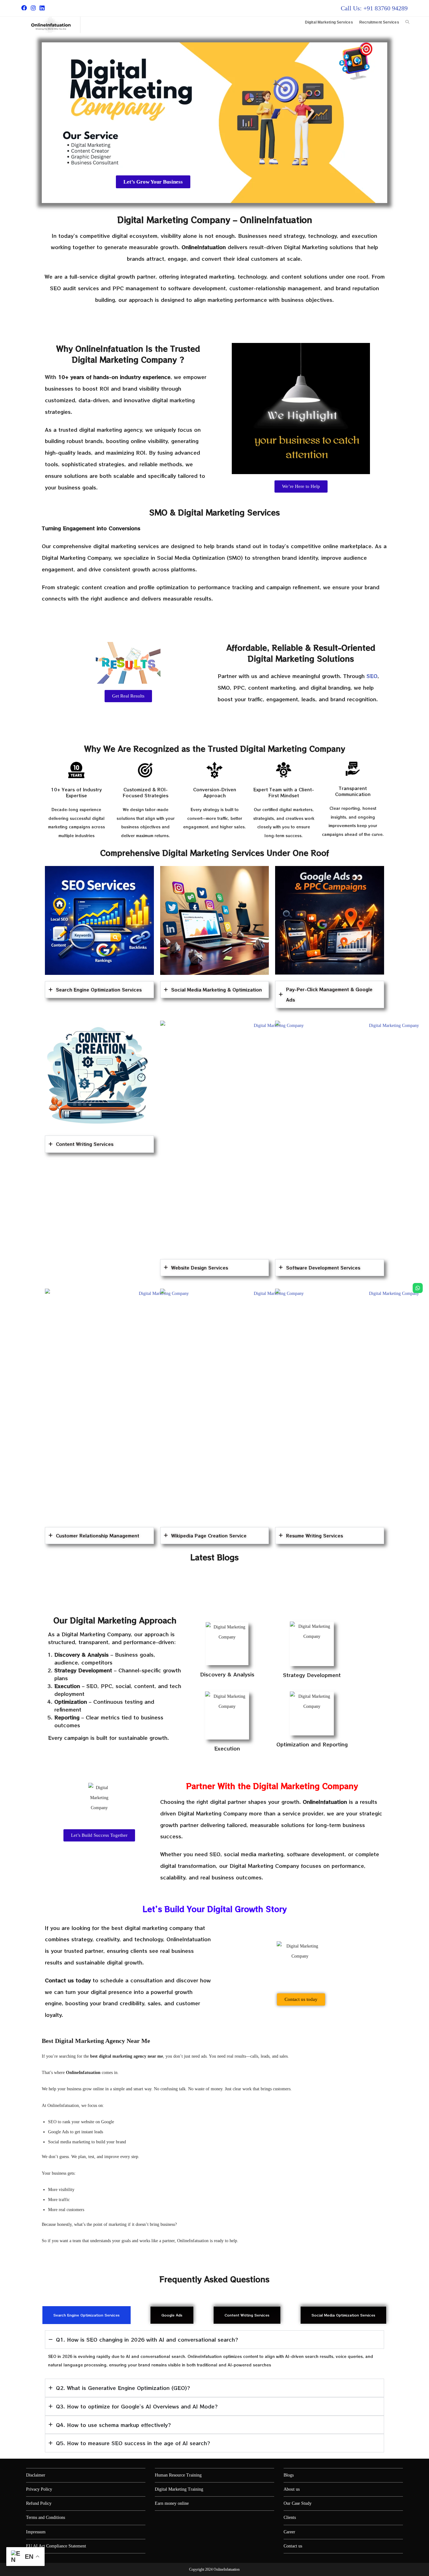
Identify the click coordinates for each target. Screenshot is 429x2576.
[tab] (87, 2315)
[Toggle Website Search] (407, 22)
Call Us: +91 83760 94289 (374, 8)
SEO (372, 676)
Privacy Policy (39, 2489)
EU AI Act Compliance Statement (56, 2546)
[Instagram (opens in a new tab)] (33, 8)
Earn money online (172, 2503)
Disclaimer (36, 2475)
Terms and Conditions (46, 2517)
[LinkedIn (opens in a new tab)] (42, 8)
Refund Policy (39, 2503)
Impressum (36, 2532)
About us (292, 2489)
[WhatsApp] (418, 1288)
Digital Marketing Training (179, 2489)
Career (289, 2532)
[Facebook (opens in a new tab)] (25, 8)
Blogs (289, 2475)
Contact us (293, 2546)
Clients (290, 2517)
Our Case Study (298, 2503)
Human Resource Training (178, 2475)
